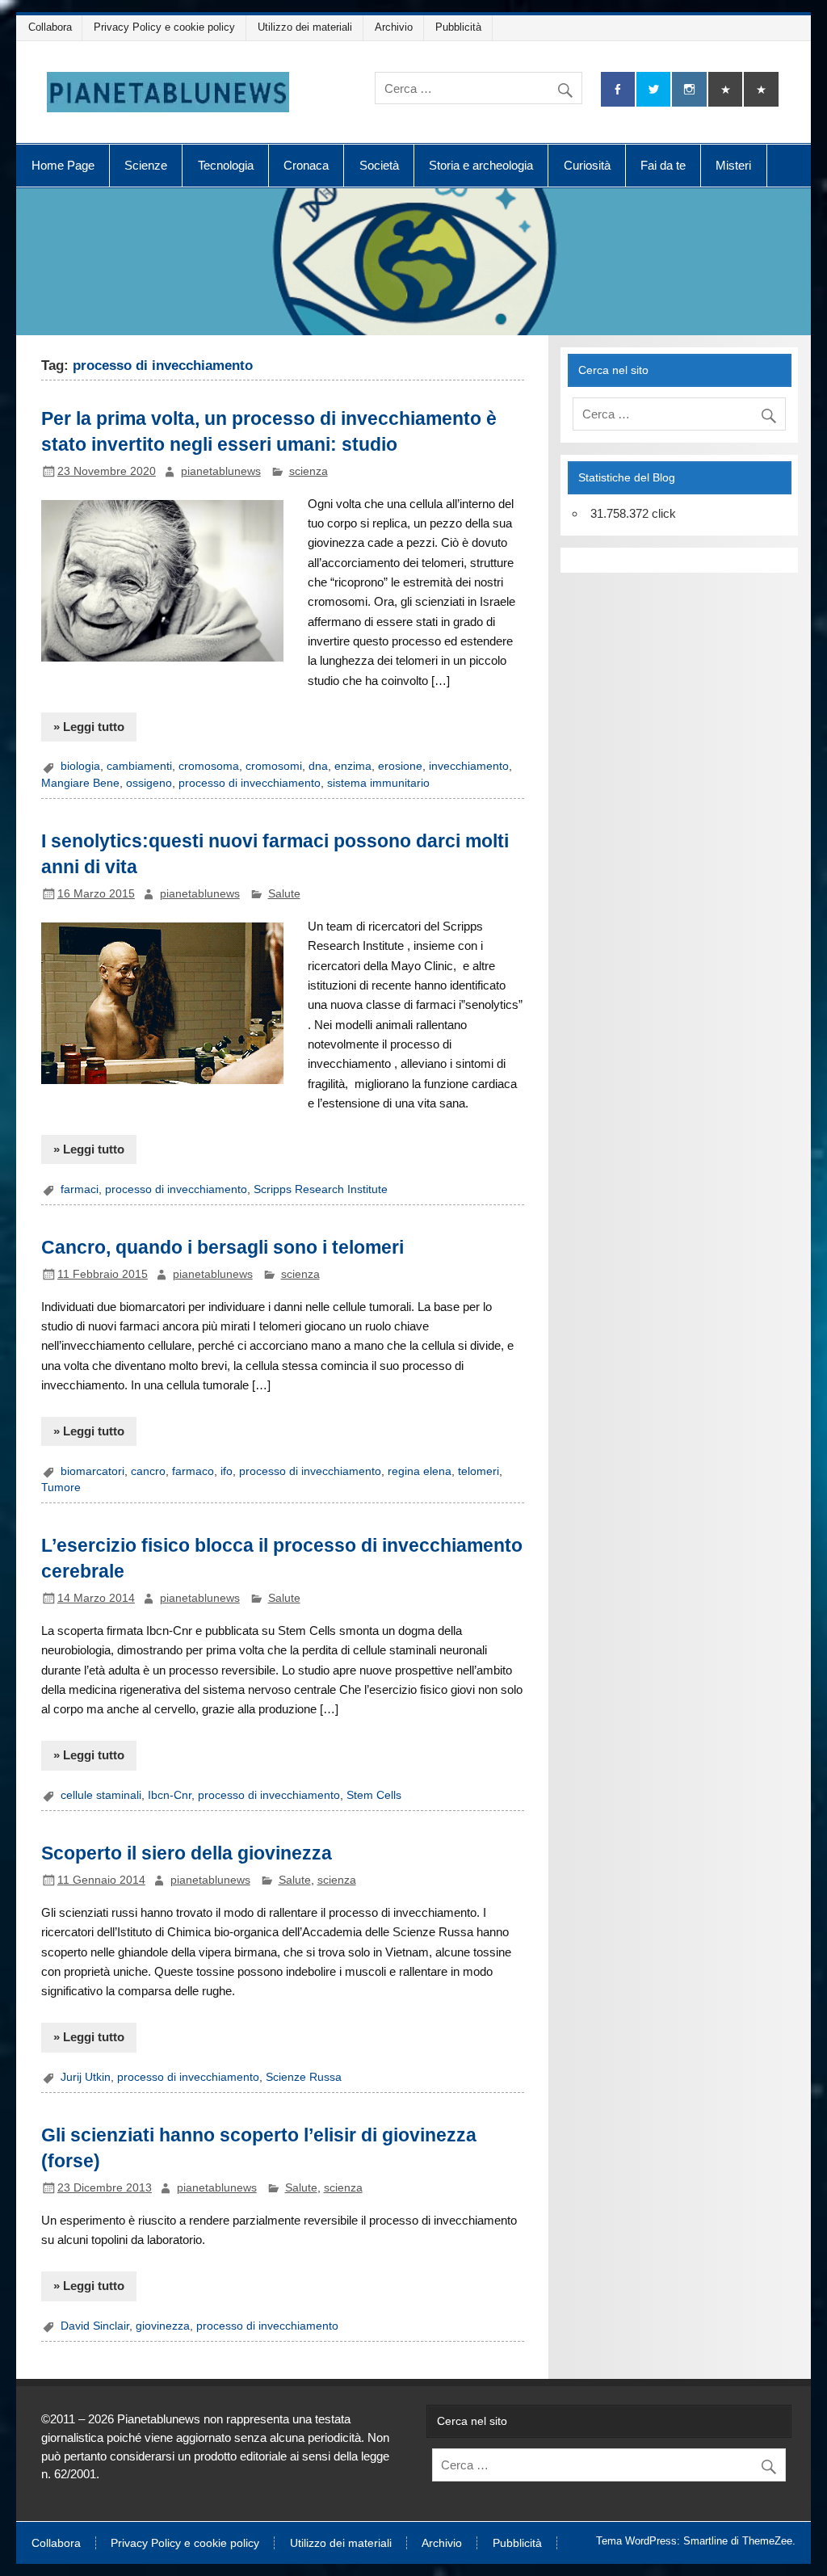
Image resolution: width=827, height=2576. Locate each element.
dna (318, 766)
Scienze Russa (304, 2077)
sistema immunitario (378, 783)
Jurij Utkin (86, 2077)
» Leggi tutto (89, 727)
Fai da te (663, 165)
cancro (148, 1471)
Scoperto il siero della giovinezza (187, 1853)
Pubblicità (458, 27)
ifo (227, 1471)
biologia (80, 766)
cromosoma (209, 766)
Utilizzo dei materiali (305, 27)
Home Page (63, 165)
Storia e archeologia (481, 165)
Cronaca (306, 165)
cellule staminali (101, 1795)
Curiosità (587, 165)
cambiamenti (139, 766)
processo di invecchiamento (250, 783)
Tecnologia (226, 165)
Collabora (50, 27)
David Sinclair (95, 2326)
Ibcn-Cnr (170, 1795)
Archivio (394, 27)
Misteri (733, 165)
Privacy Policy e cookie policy (164, 27)
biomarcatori (92, 1471)
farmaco (193, 1471)
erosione (400, 766)
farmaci (80, 1189)
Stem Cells (374, 1795)
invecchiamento (469, 766)
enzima (353, 766)
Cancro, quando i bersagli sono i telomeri (222, 1247)
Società (379, 165)
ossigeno (149, 783)
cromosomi (274, 766)
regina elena (420, 1471)
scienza (309, 471)
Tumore (61, 1488)
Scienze (146, 165)
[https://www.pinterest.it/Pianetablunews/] (725, 89)
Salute (284, 894)
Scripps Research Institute (321, 1189)
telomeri (479, 1471)
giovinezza (163, 2326)
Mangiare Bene (80, 783)
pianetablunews (221, 471)
